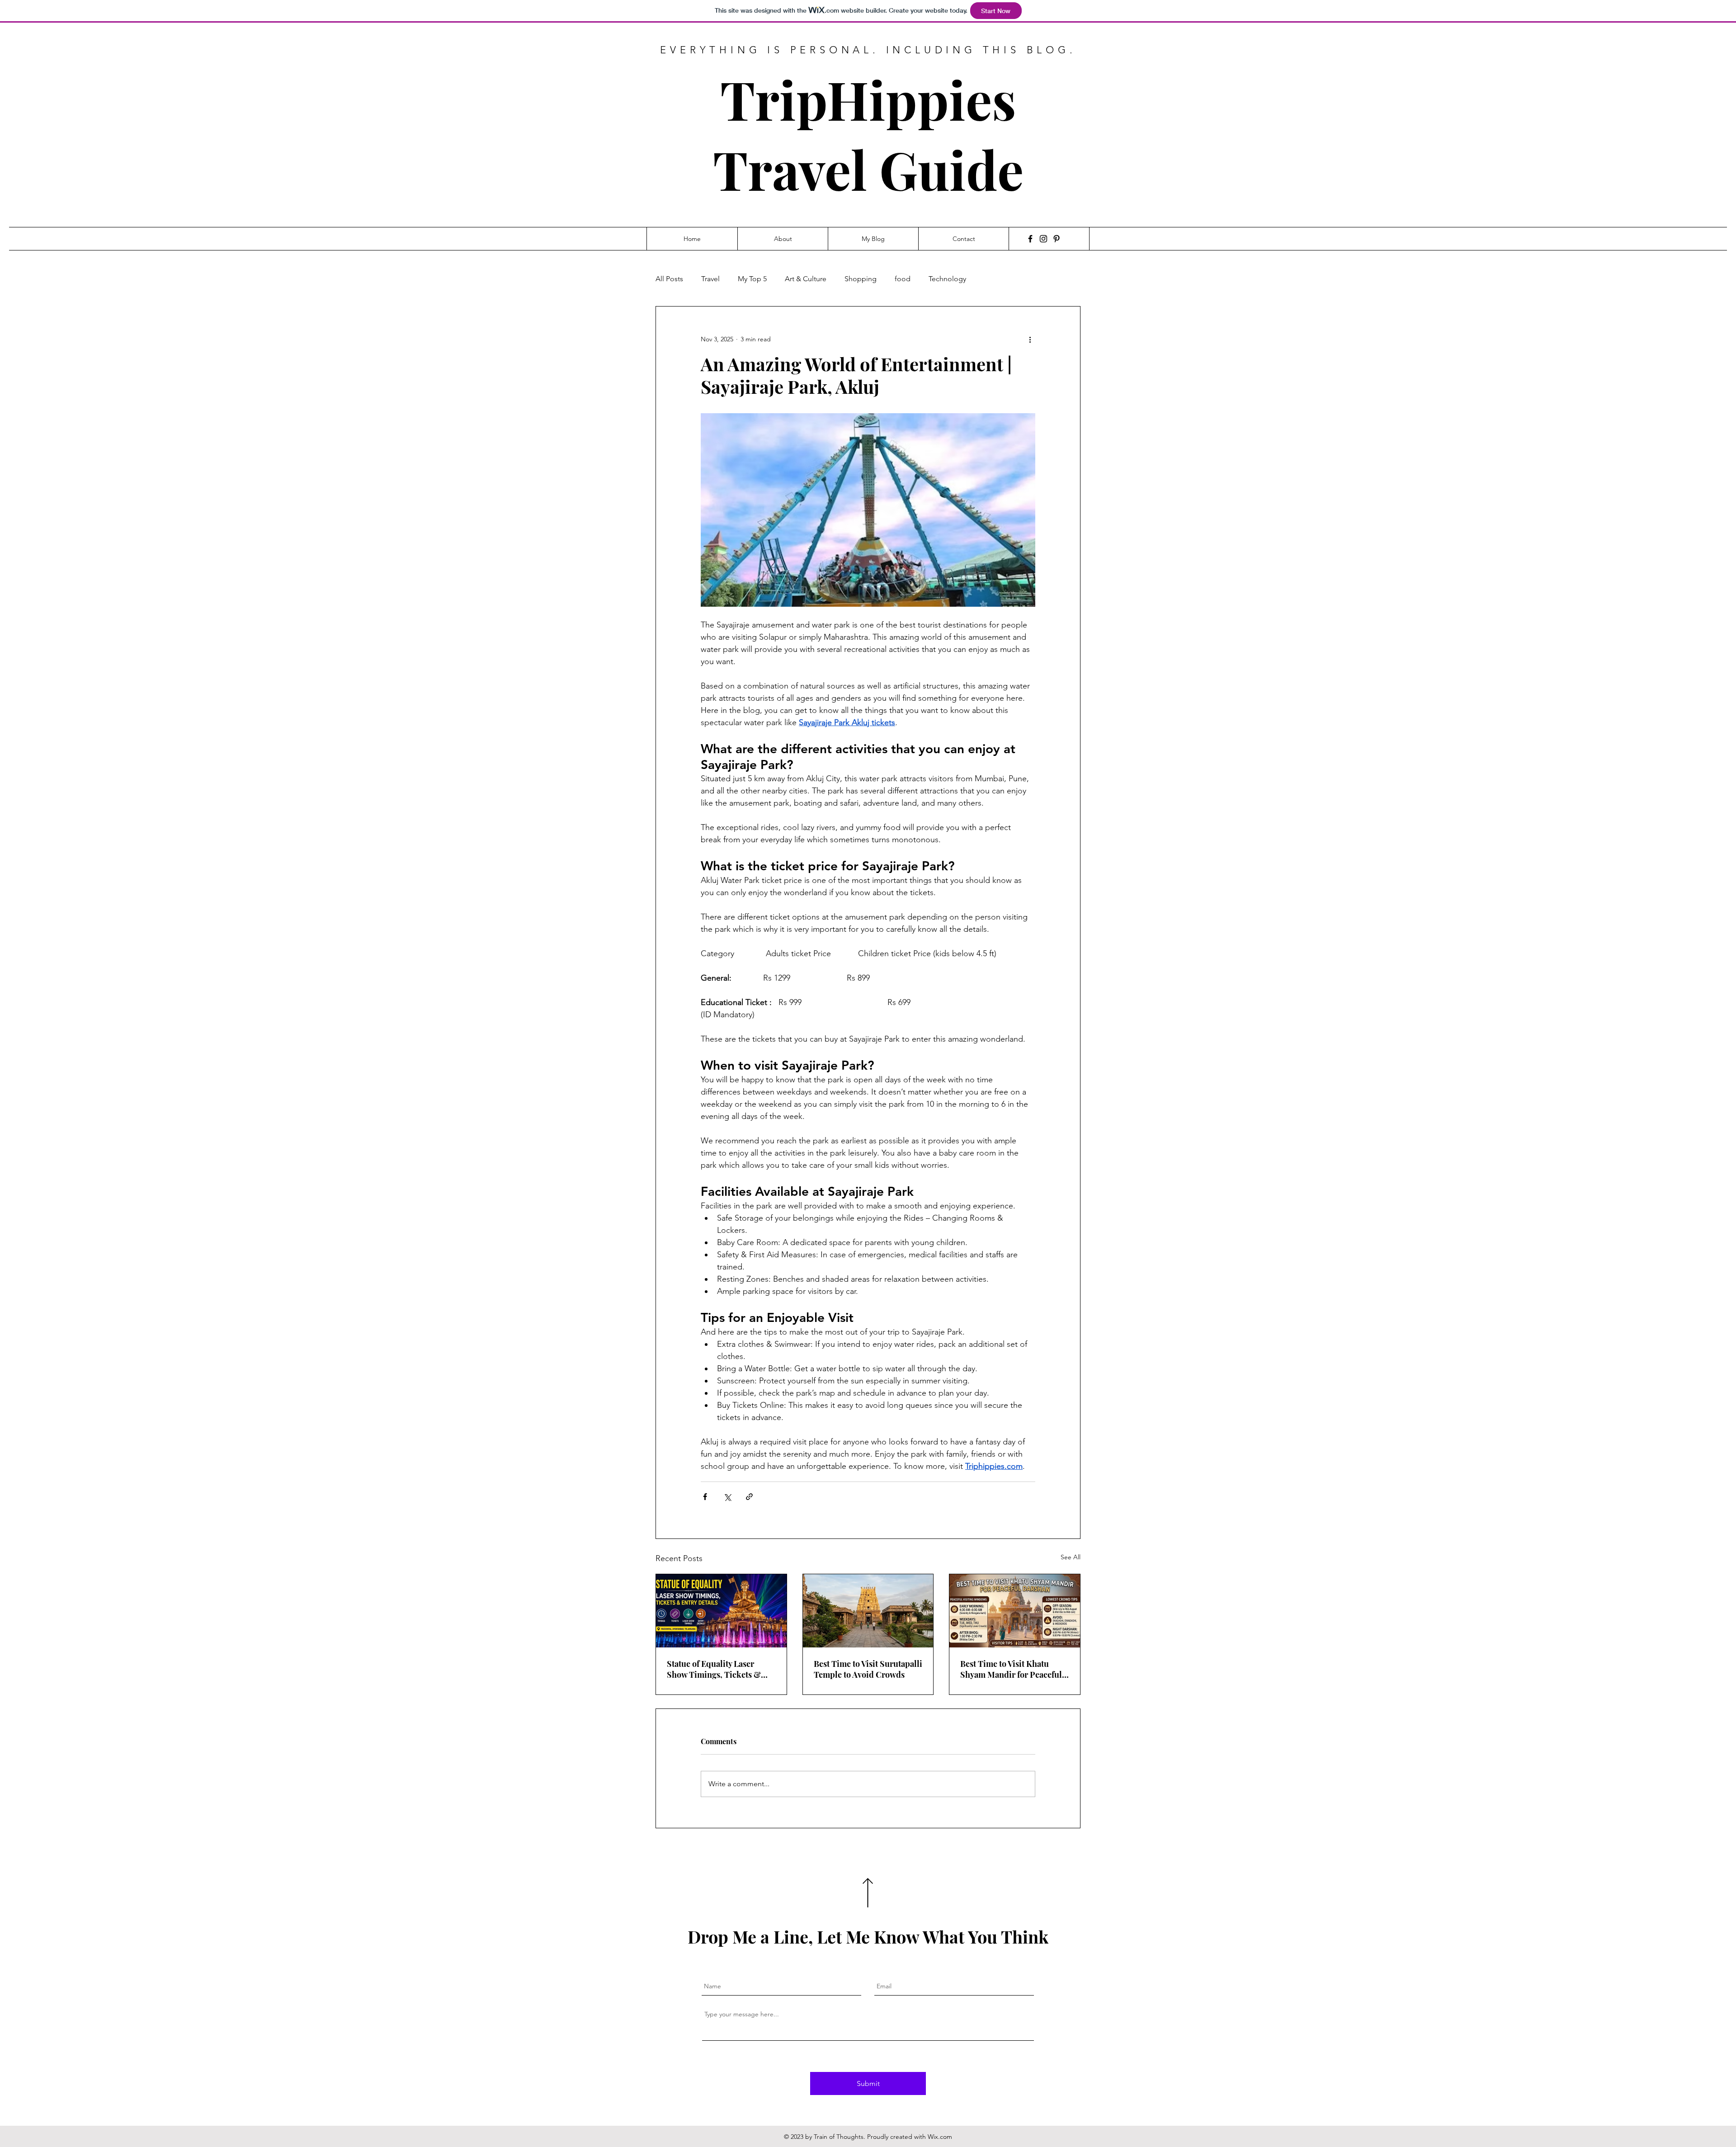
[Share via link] (749, 1497)
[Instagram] (1043, 239)
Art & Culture (806, 279)
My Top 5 (752, 279)
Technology (947, 279)
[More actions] (1030, 339)
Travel (710, 279)
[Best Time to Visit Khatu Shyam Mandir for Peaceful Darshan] (1015, 1611)
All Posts (669, 279)
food (903, 279)
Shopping (861, 279)
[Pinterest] (1057, 239)
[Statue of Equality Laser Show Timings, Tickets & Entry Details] (721, 1611)
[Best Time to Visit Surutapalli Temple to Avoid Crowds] (868, 1611)
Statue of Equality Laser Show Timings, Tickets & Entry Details (714, 1669)
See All (1071, 1557)
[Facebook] (1030, 239)
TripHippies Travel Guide (868, 134)
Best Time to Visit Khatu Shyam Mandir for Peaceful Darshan (1011, 1669)
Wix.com (940, 2137)
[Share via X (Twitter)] (727, 1497)
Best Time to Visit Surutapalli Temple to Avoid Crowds (868, 1669)
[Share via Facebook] (705, 1497)
